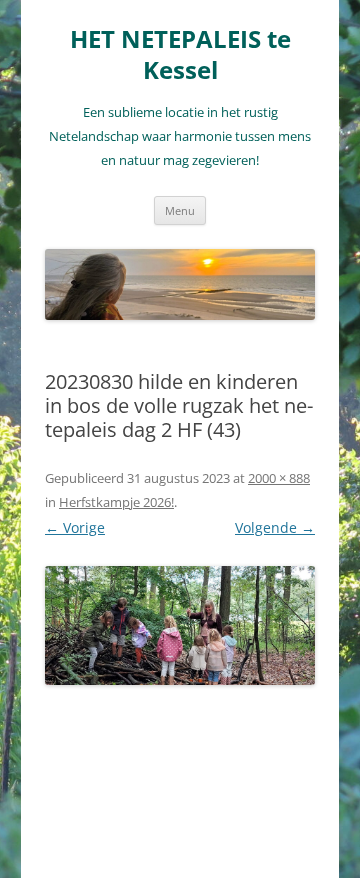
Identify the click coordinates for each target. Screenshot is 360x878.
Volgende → (275, 527)
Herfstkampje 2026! (116, 502)
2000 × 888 (279, 478)
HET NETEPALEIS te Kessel (180, 55)
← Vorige (75, 527)
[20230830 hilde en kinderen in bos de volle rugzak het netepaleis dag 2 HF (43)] (180, 626)
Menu (180, 210)
